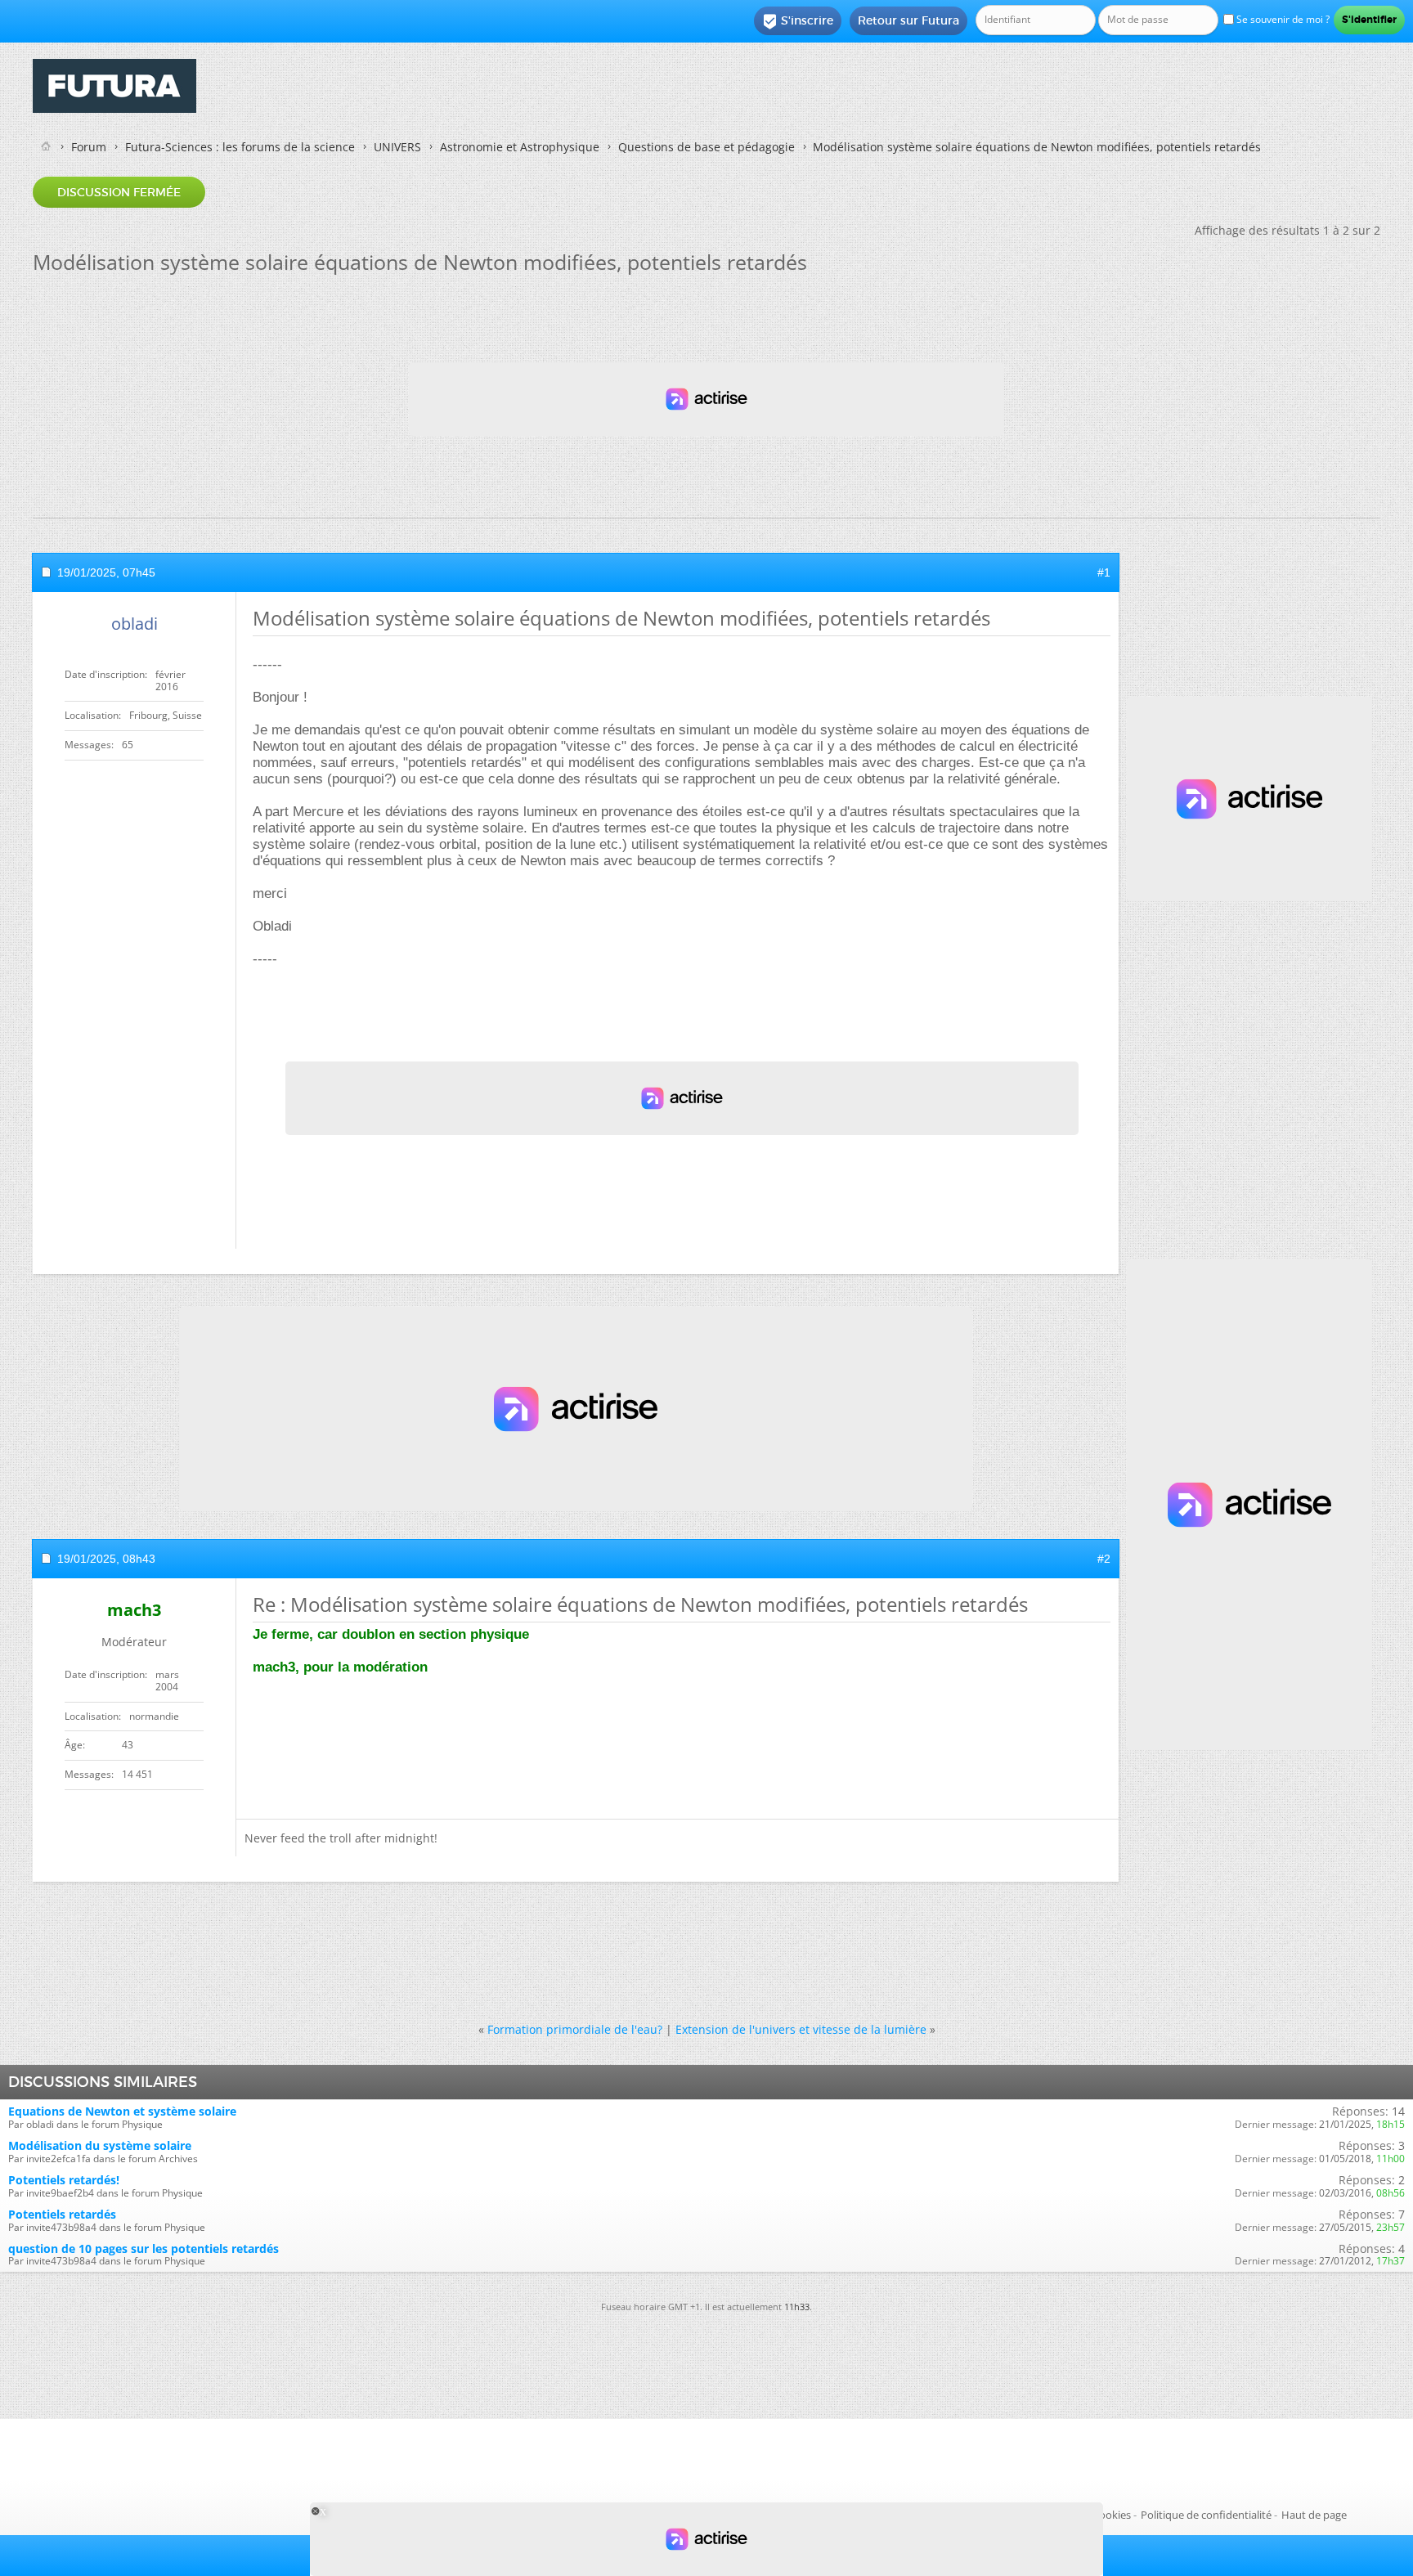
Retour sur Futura (908, 20)
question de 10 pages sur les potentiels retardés (144, 2248)
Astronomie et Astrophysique (520, 147)
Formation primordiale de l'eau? (575, 2029)
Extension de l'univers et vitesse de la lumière (801, 2029)
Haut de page (1314, 2515)
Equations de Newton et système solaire (122, 2111)
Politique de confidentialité (1206, 2515)
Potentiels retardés (62, 2214)
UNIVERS (397, 147)
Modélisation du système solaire (100, 2145)
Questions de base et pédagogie (706, 147)
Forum (89, 147)
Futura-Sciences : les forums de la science (240, 147)
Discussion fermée (119, 192)
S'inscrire (798, 21)
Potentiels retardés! (64, 2180)
